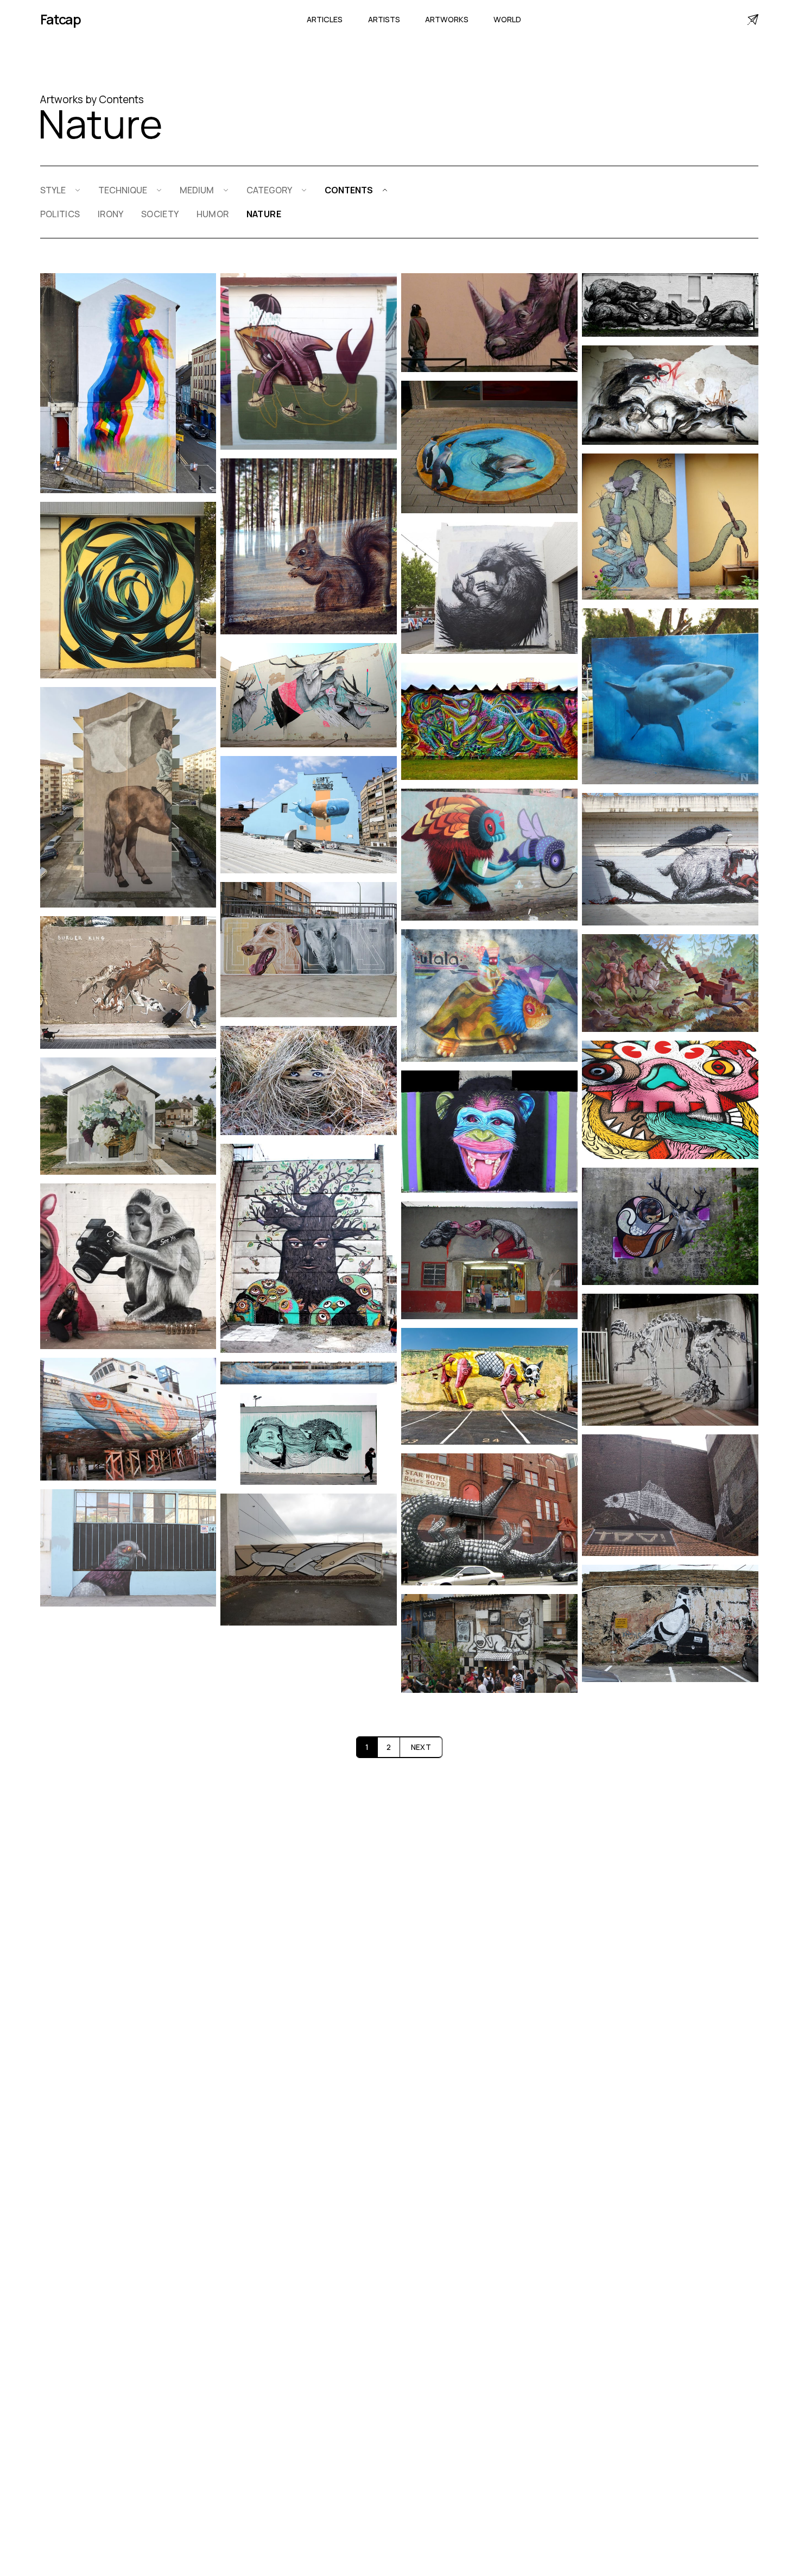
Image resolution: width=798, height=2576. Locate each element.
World (507, 19)
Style (53, 190)
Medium (197, 190)
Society (160, 214)
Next (421, 1747)
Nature (264, 214)
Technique (123, 190)
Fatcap (61, 19)
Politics (60, 214)
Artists (384, 19)
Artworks (447, 19)
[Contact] (753, 20)
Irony (111, 214)
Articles (325, 19)
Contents (349, 190)
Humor (213, 214)
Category (269, 190)
